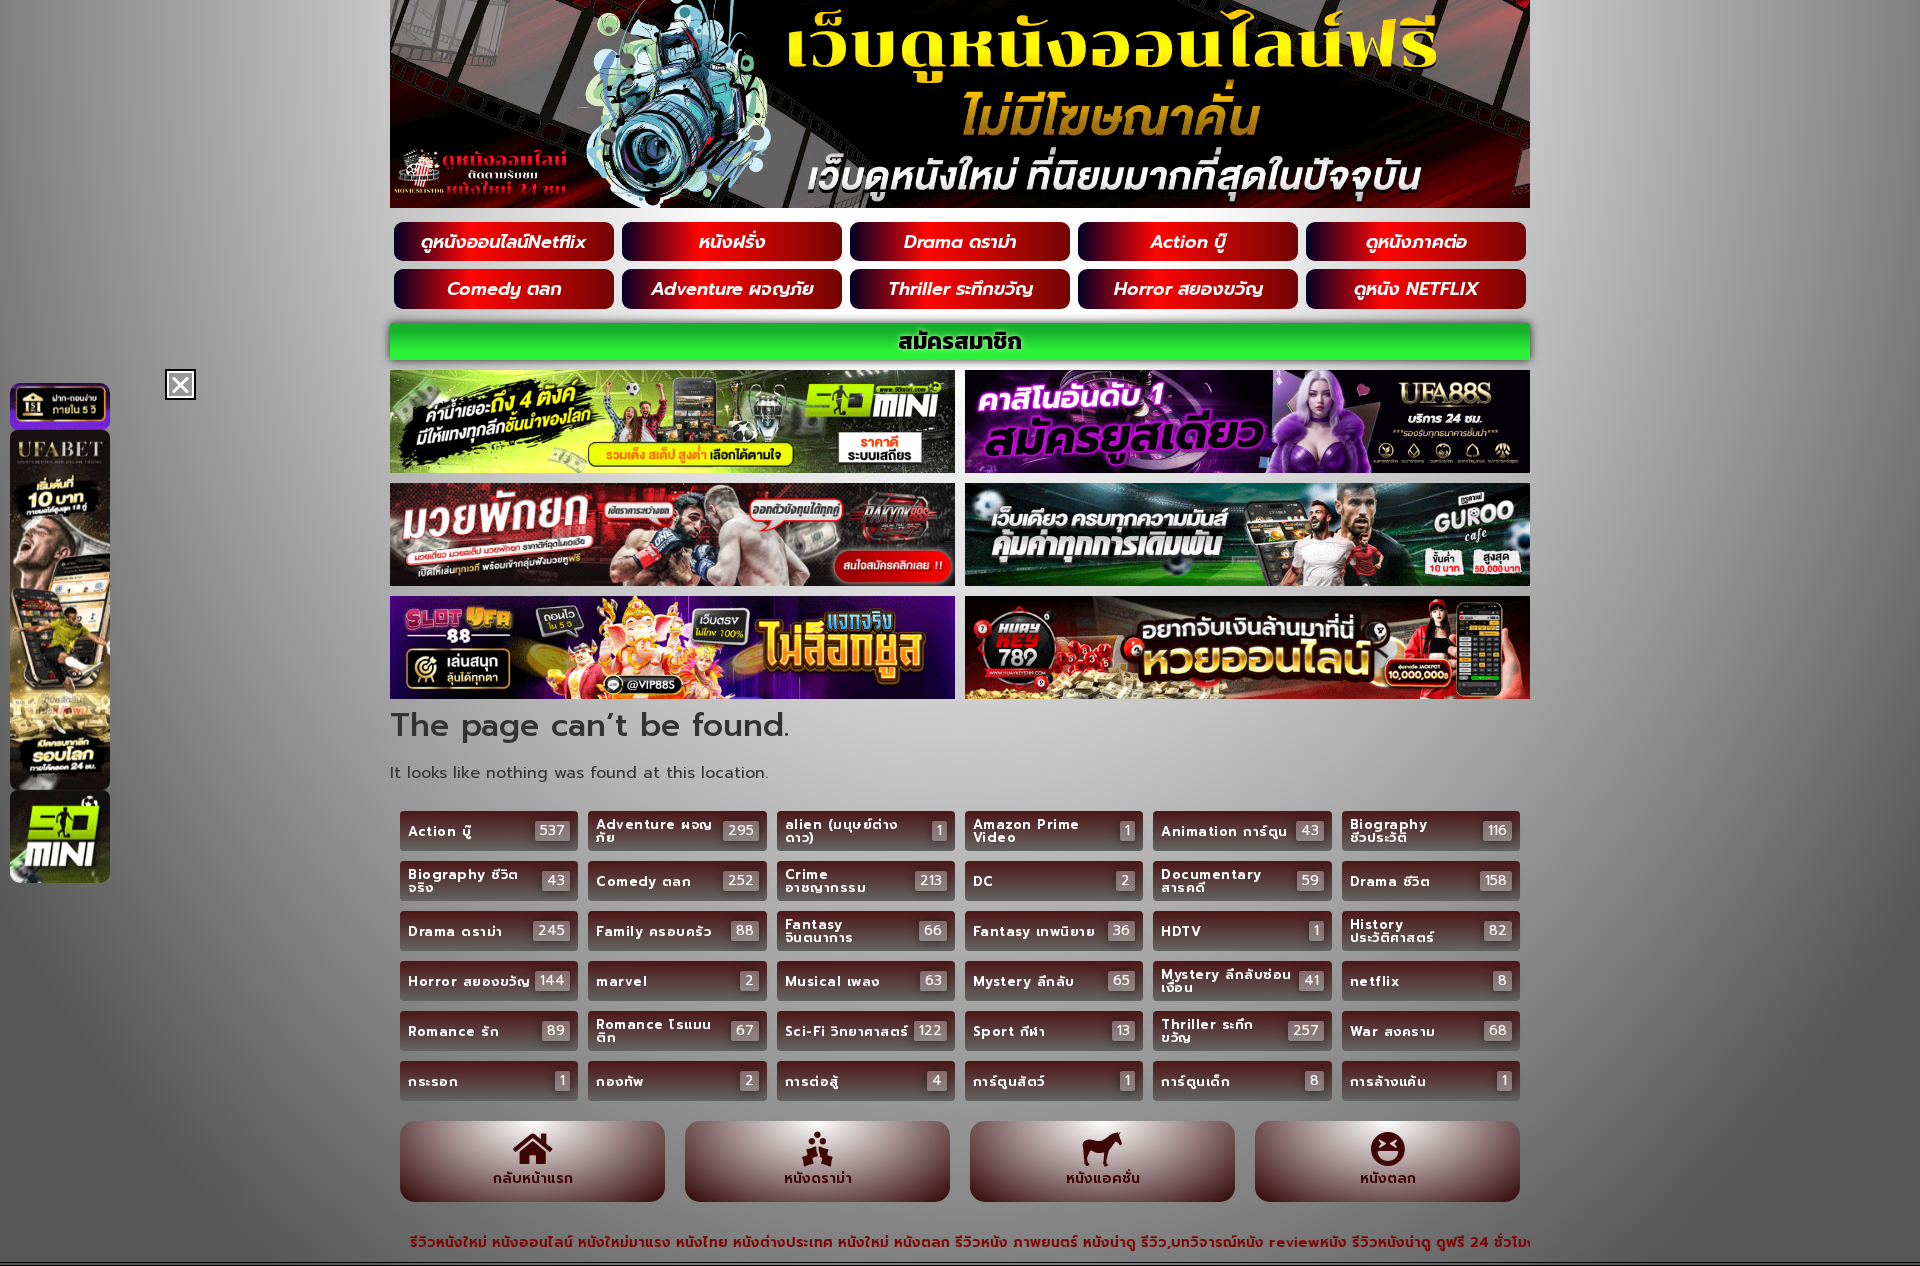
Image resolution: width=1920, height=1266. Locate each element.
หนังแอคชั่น (1103, 1178)
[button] (180, 384)
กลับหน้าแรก (533, 1178)
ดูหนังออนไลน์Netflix (504, 242)
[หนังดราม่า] (817, 1148)
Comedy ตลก (504, 289)
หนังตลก (1388, 1178)
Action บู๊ (1188, 242)
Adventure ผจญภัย (732, 289)
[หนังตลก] (1387, 1148)
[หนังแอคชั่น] (1102, 1148)
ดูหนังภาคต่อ (1416, 242)
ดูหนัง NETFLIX (1416, 289)
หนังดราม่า (818, 1178)
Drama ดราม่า (960, 242)
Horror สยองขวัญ (1188, 289)
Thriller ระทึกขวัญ (960, 289)
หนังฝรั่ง (732, 242)
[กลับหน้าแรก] (532, 1148)
